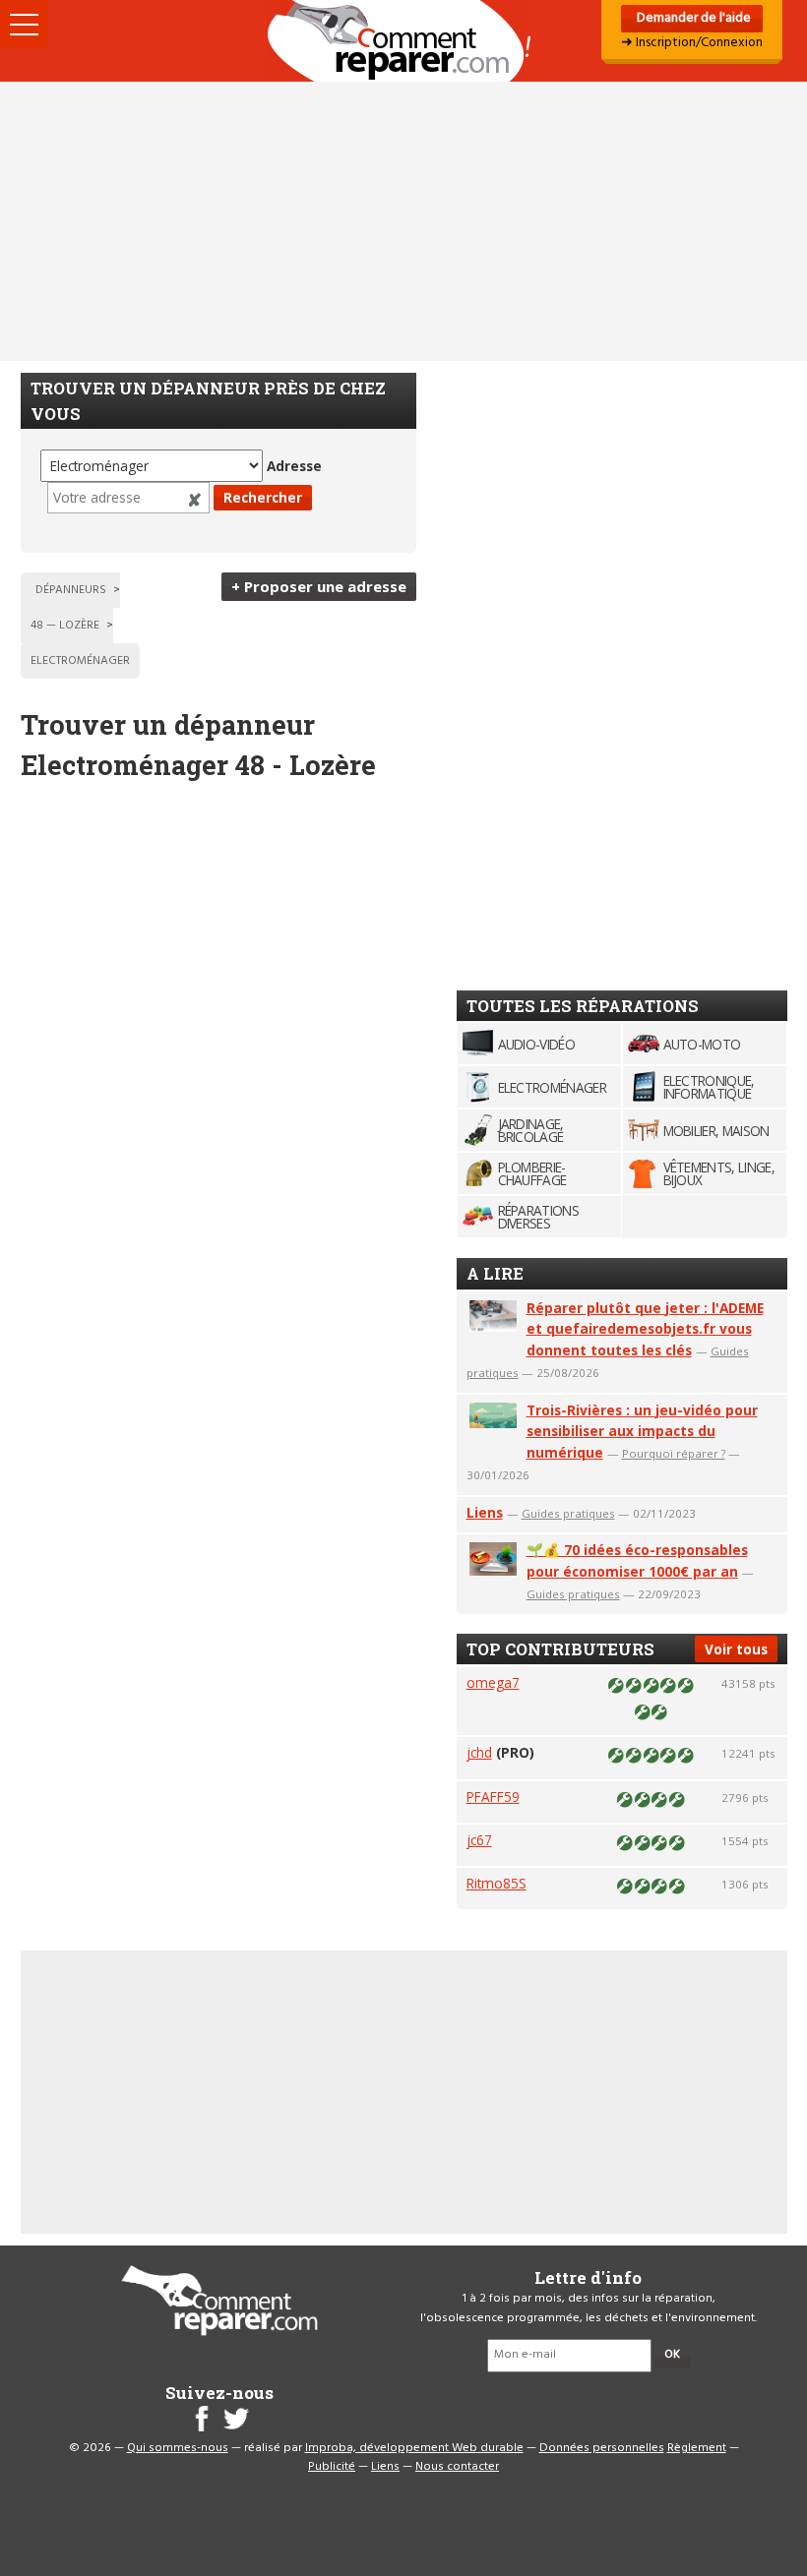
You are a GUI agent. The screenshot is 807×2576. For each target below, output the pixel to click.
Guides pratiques (568, 1513)
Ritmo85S (497, 1883)
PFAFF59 (493, 1797)
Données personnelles (602, 2448)
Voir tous (736, 1649)
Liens (485, 1512)
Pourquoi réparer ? (674, 1453)
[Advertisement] (403, 221)
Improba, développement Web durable (414, 2448)
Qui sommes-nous (178, 2448)
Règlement (697, 2448)
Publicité (332, 2467)
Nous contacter (457, 2467)
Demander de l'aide (692, 18)
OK (672, 2355)
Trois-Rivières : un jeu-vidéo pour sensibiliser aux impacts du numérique (642, 1432)
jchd (479, 1752)
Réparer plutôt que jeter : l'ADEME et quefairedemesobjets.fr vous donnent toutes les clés (645, 1329)
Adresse (294, 466)
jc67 (479, 1840)
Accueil (403, 41)
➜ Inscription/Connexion (692, 43)
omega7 (493, 1682)
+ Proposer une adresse (319, 586)
